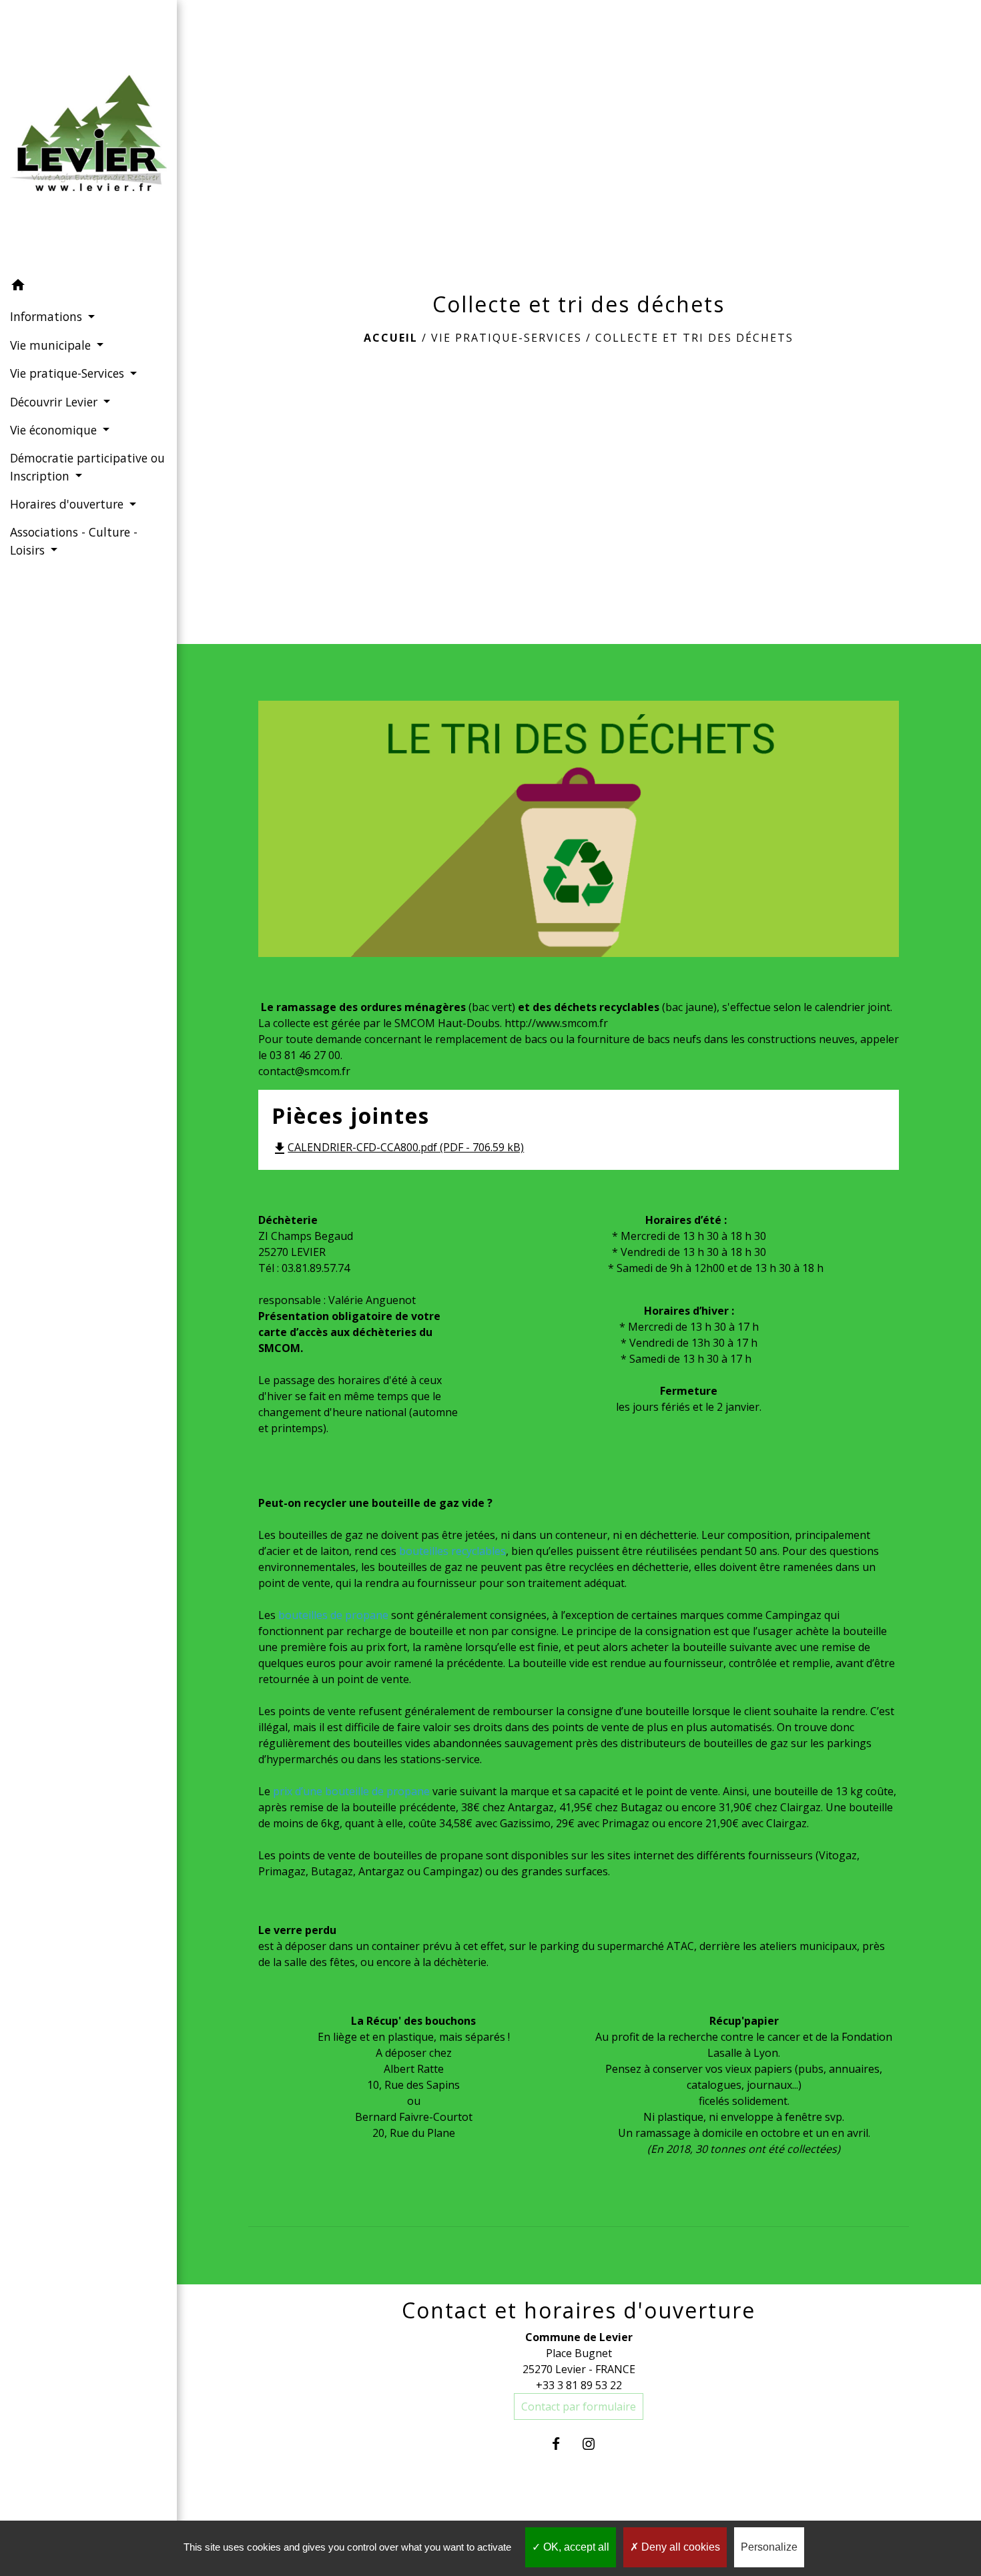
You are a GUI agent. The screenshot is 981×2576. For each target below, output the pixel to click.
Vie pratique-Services (507, 338)
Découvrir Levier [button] (55, 402)
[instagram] (595, 2444)
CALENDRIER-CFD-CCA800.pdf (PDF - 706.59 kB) (398, 1147)
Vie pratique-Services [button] (69, 373)
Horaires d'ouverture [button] (68, 504)
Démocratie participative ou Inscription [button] (87, 466)
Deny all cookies (679, 2547)
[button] (88, 287)
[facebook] (562, 2444)
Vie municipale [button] (52, 345)
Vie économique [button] (55, 430)
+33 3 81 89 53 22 (579, 2385)
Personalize (769, 2547)
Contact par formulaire (579, 2406)
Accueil (391, 338)
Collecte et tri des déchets (694, 338)
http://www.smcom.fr (556, 1023)
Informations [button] (48, 316)
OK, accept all (575, 2547)
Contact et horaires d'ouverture (579, 2310)
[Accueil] (88, 136)
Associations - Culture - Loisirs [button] (74, 541)
